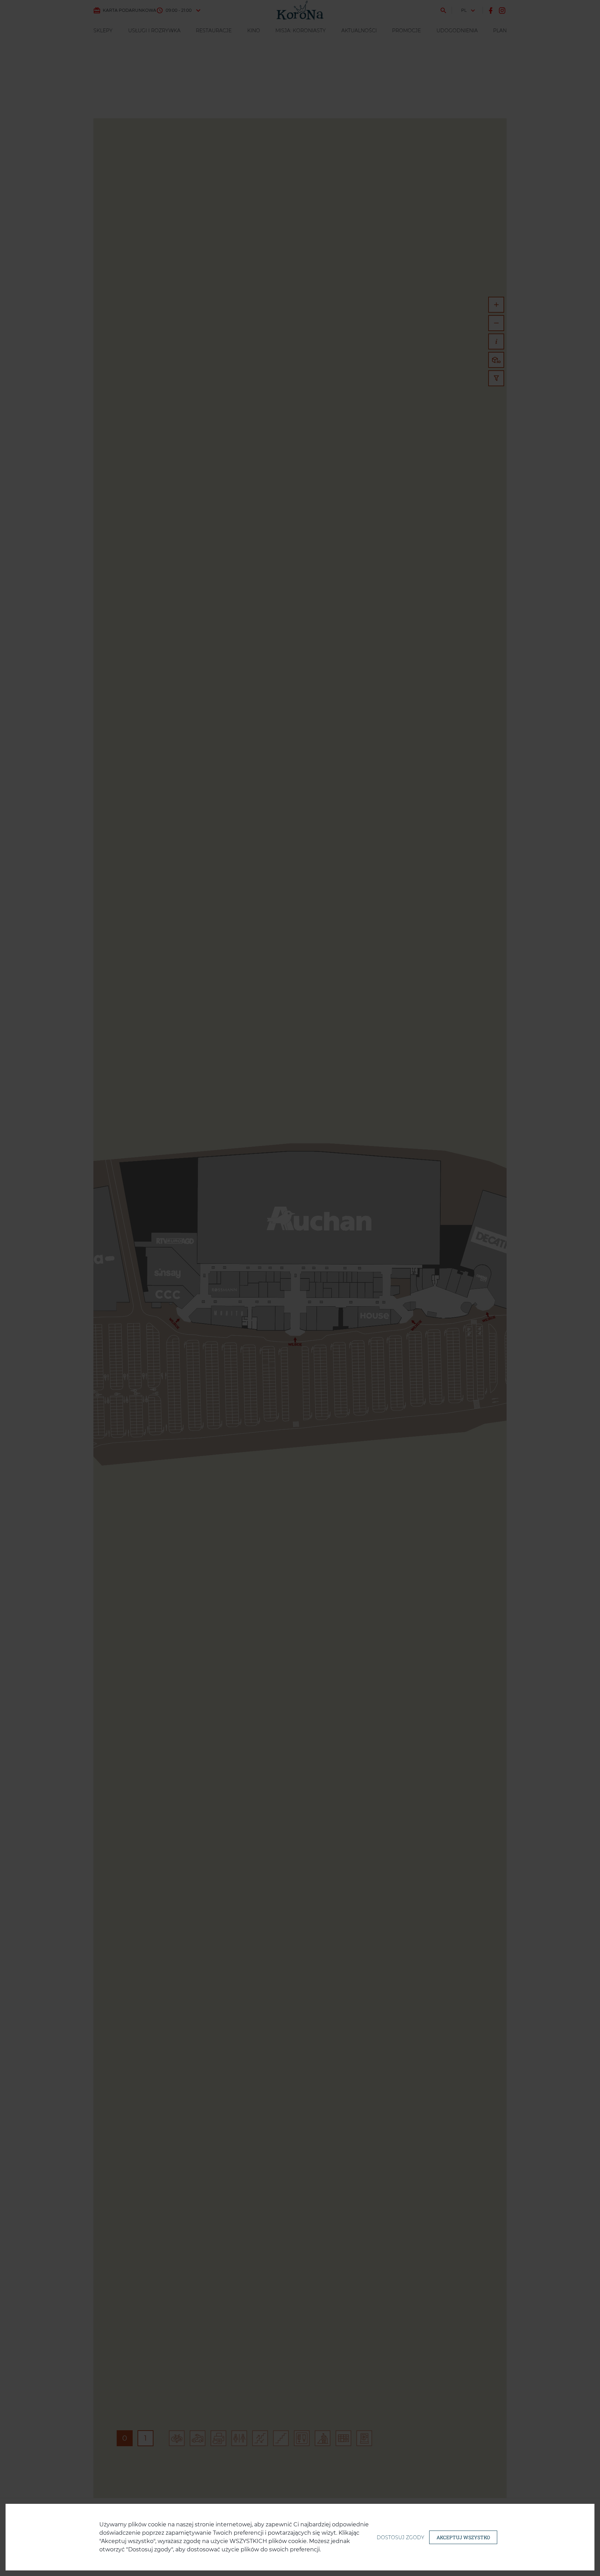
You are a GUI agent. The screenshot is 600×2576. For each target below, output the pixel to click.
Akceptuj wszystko (463, 2537)
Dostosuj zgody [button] (401, 2537)
